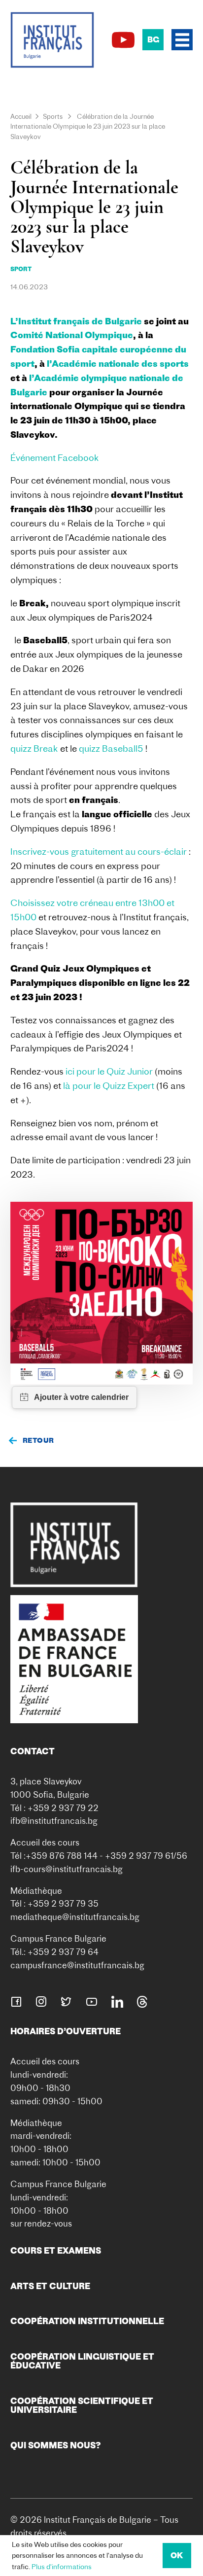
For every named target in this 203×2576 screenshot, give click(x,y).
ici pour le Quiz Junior (109, 1071)
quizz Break (34, 748)
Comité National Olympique (72, 335)
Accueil (21, 116)
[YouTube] (123, 40)
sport (21, 269)
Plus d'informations (62, 2567)
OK (177, 2555)
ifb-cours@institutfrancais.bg (67, 1869)
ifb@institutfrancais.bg (54, 1821)
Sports (53, 116)
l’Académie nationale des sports (118, 364)
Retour (38, 1440)
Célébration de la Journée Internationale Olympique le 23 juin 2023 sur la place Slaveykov (88, 127)
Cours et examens (56, 2250)
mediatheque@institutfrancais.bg (75, 1917)
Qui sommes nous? (56, 2445)
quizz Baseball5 (111, 748)
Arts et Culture (50, 2286)
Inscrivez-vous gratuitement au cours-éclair (100, 852)
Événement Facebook (55, 458)
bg (153, 39)
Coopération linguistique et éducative (82, 2361)
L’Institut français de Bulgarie (76, 321)
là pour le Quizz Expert (110, 1086)
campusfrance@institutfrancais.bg (77, 1965)
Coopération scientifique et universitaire (82, 2405)
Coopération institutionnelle (87, 2321)
